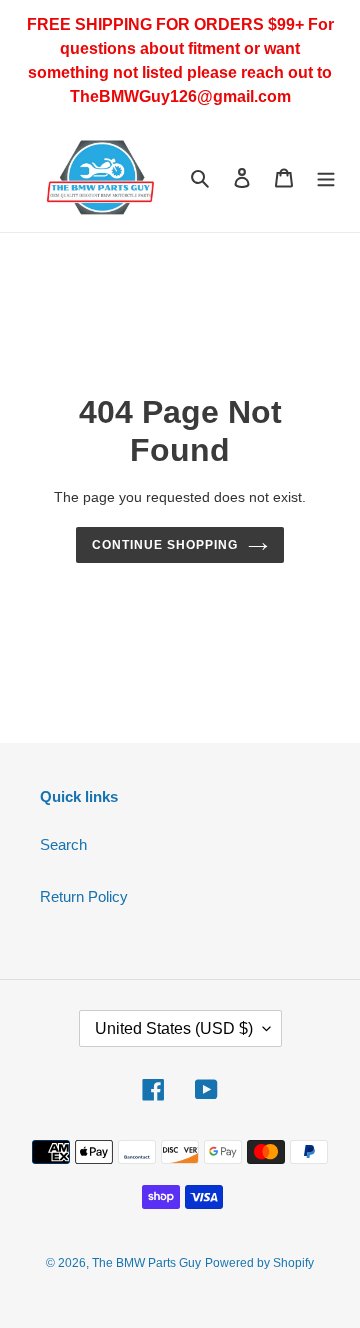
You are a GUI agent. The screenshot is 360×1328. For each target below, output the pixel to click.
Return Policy (84, 896)
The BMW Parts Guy (146, 1263)
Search (63, 844)
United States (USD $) (174, 1028)
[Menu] (326, 177)
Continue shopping (165, 545)
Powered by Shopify (259, 1263)
